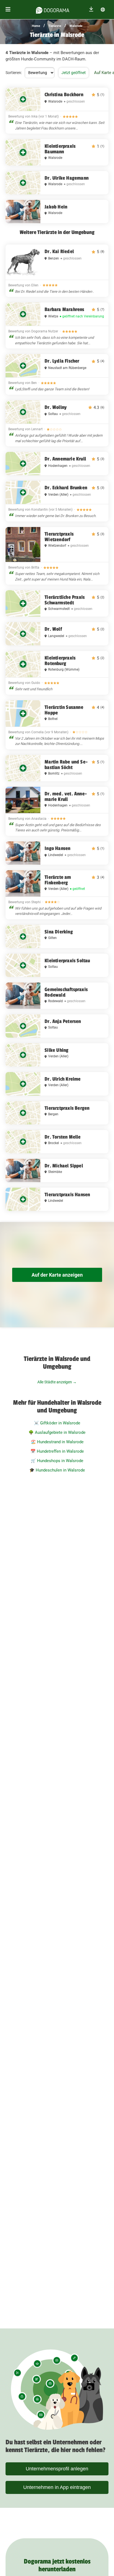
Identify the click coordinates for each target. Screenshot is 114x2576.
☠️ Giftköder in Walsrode (57, 1423)
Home (36, 26)
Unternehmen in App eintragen (57, 2487)
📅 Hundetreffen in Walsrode (57, 1451)
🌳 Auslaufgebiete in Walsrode (57, 1432)
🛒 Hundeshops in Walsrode (57, 1461)
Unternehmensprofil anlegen (57, 2469)
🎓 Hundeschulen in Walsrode (57, 1470)
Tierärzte (55, 26)
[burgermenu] (8, 10)
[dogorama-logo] (53, 9)
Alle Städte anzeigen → (57, 1382)
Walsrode (76, 26)
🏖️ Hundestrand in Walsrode (57, 1442)
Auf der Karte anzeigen (57, 1275)
